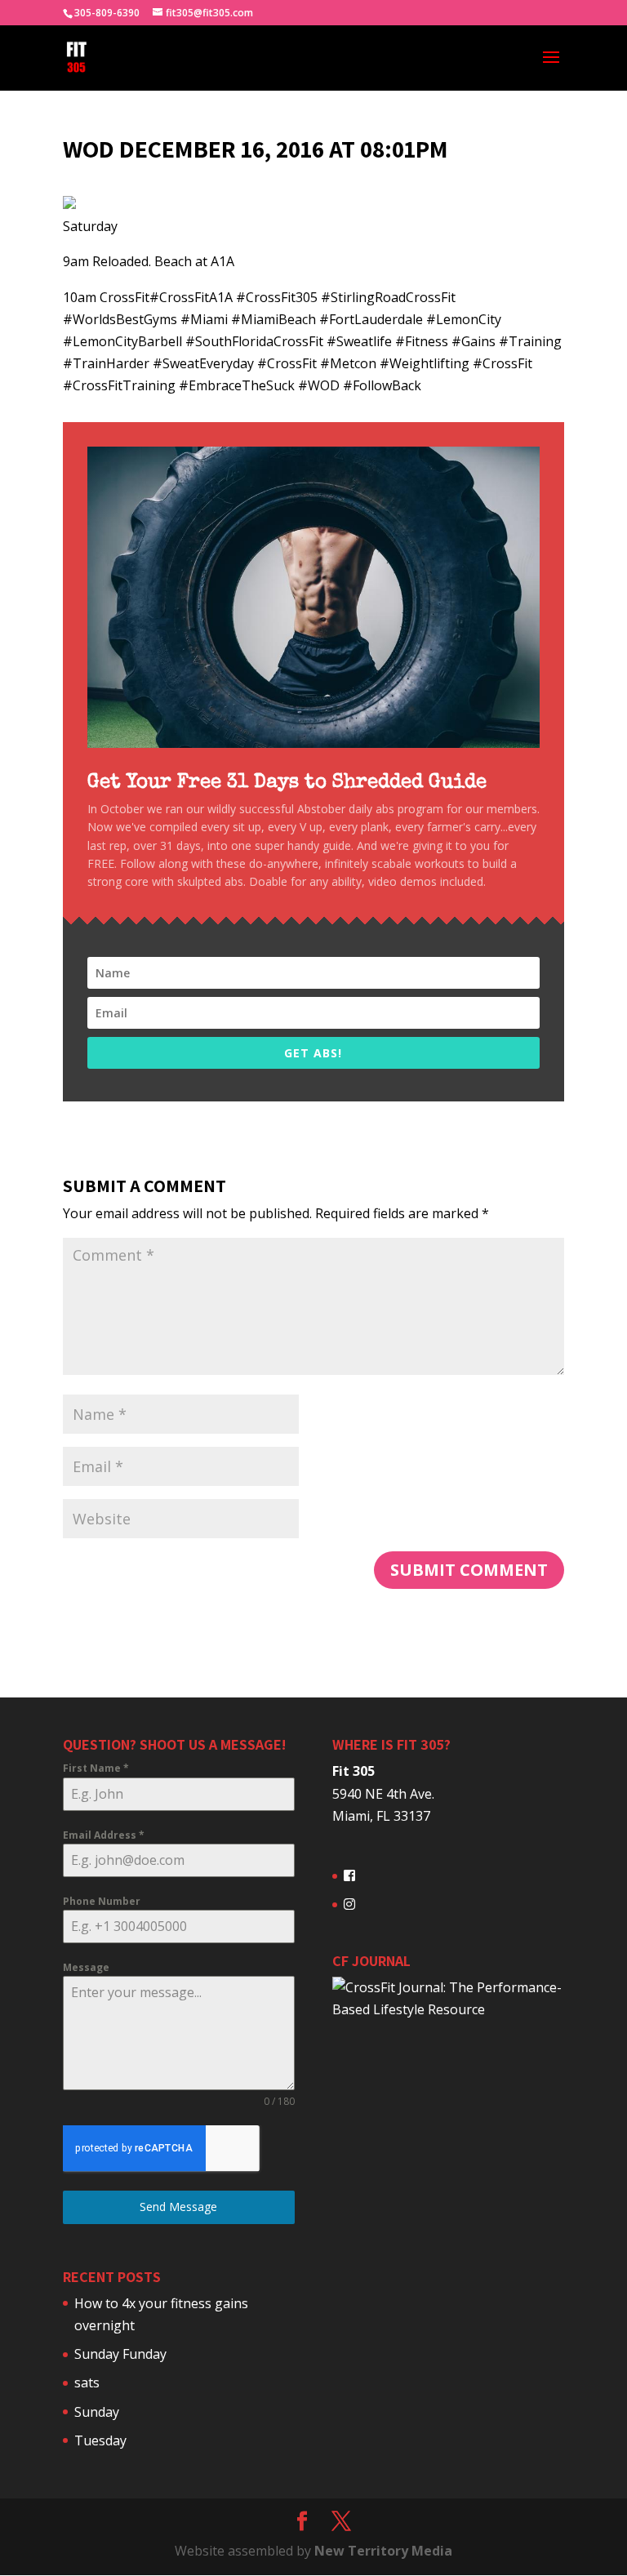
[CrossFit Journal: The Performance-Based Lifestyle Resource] (448, 2009)
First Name (96, 1768)
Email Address (104, 1835)
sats (87, 2382)
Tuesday (100, 2440)
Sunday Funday (120, 2354)
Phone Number (102, 1901)
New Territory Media (383, 2551)
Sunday (97, 2412)
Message (86, 1967)
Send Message (178, 2207)
